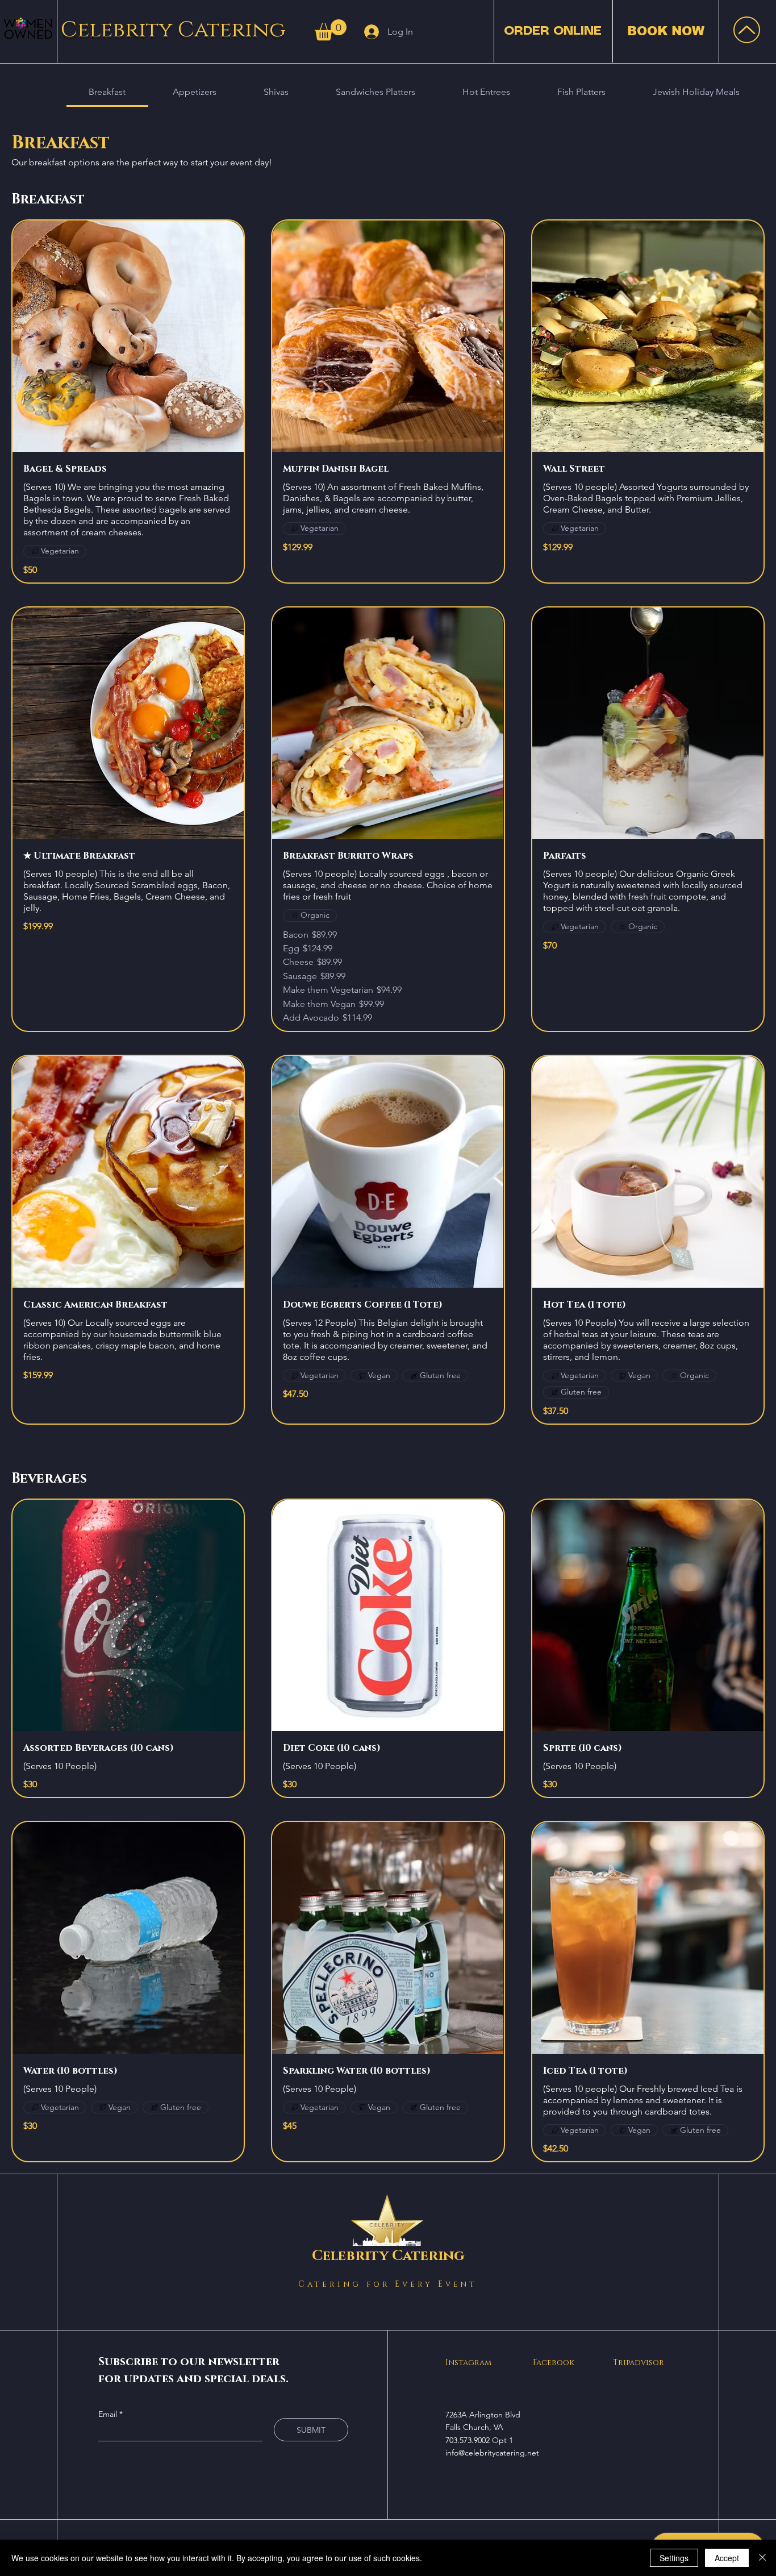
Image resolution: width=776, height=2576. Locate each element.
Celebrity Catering (173, 30)
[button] (331, 30)
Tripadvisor (639, 2363)
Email (109, 2414)
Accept (727, 2558)
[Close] (762, 2558)
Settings (674, 2558)
